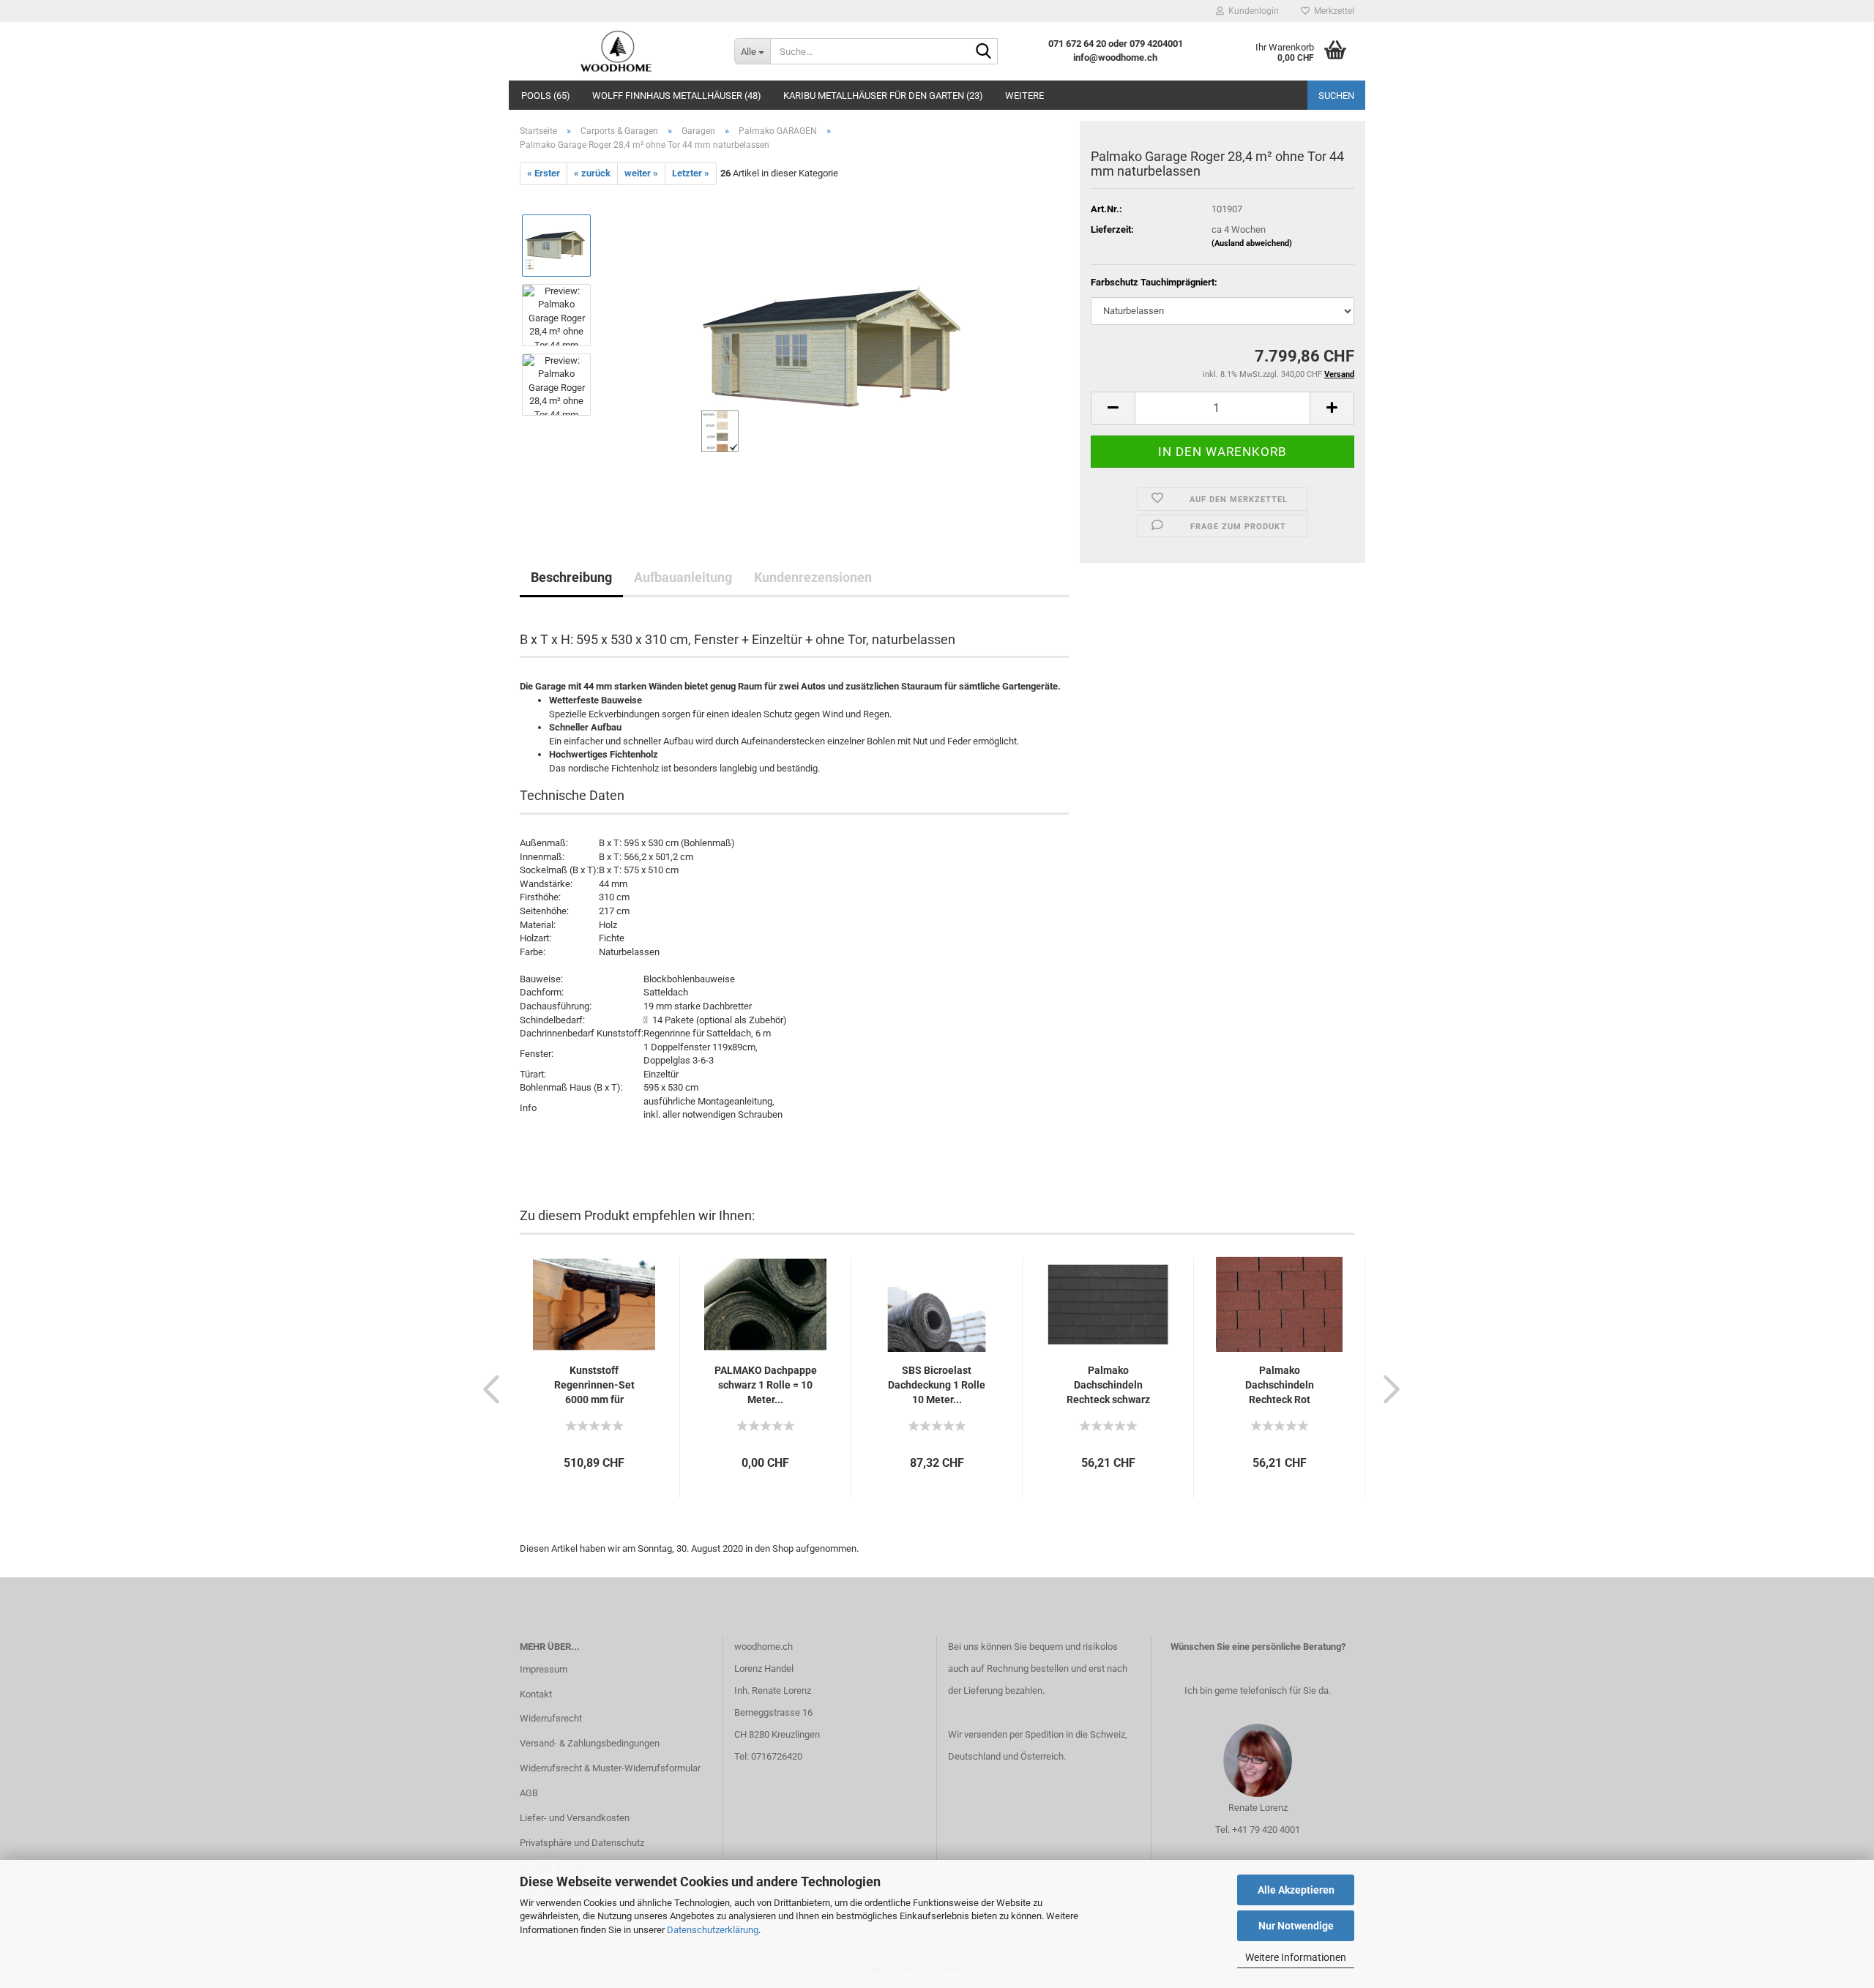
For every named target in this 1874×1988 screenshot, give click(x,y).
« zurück (592, 173)
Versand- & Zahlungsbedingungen (590, 1743)
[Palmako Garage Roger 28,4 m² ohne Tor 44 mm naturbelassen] (836, 349)
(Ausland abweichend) (1252, 243)
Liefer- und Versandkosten (575, 1818)
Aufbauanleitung (683, 577)
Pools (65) (546, 96)
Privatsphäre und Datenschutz (582, 1843)
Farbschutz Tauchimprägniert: (1154, 282)
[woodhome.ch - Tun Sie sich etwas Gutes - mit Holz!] (616, 51)
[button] (487, 1389)
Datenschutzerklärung (713, 1930)
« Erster (544, 173)
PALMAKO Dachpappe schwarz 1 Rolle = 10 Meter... (766, 1385)
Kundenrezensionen (813, 577)
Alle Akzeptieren (1296, 1890)
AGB (529, 1793)
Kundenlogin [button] (1251, 11)
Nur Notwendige (1296, 1926)
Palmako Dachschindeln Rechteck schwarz (1108, 1385)
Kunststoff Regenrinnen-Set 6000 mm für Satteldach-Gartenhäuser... (594, 1386)
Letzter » (691, 173)
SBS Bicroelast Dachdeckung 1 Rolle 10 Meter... (937, 1385)
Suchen (1336, 96)
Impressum (544, 1669)
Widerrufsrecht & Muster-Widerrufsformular (610, 1768)
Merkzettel (1332, 11)
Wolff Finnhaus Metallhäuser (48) (677, 96)
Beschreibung (571, 577)
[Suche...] (984, 52)
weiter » (641, 173)
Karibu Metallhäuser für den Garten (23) (883, 96)
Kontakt (536, 1694)
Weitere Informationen (1296, 1957)
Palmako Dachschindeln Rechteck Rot (1280, 1385)
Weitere (1024, 96)
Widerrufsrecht (551, 1718)
